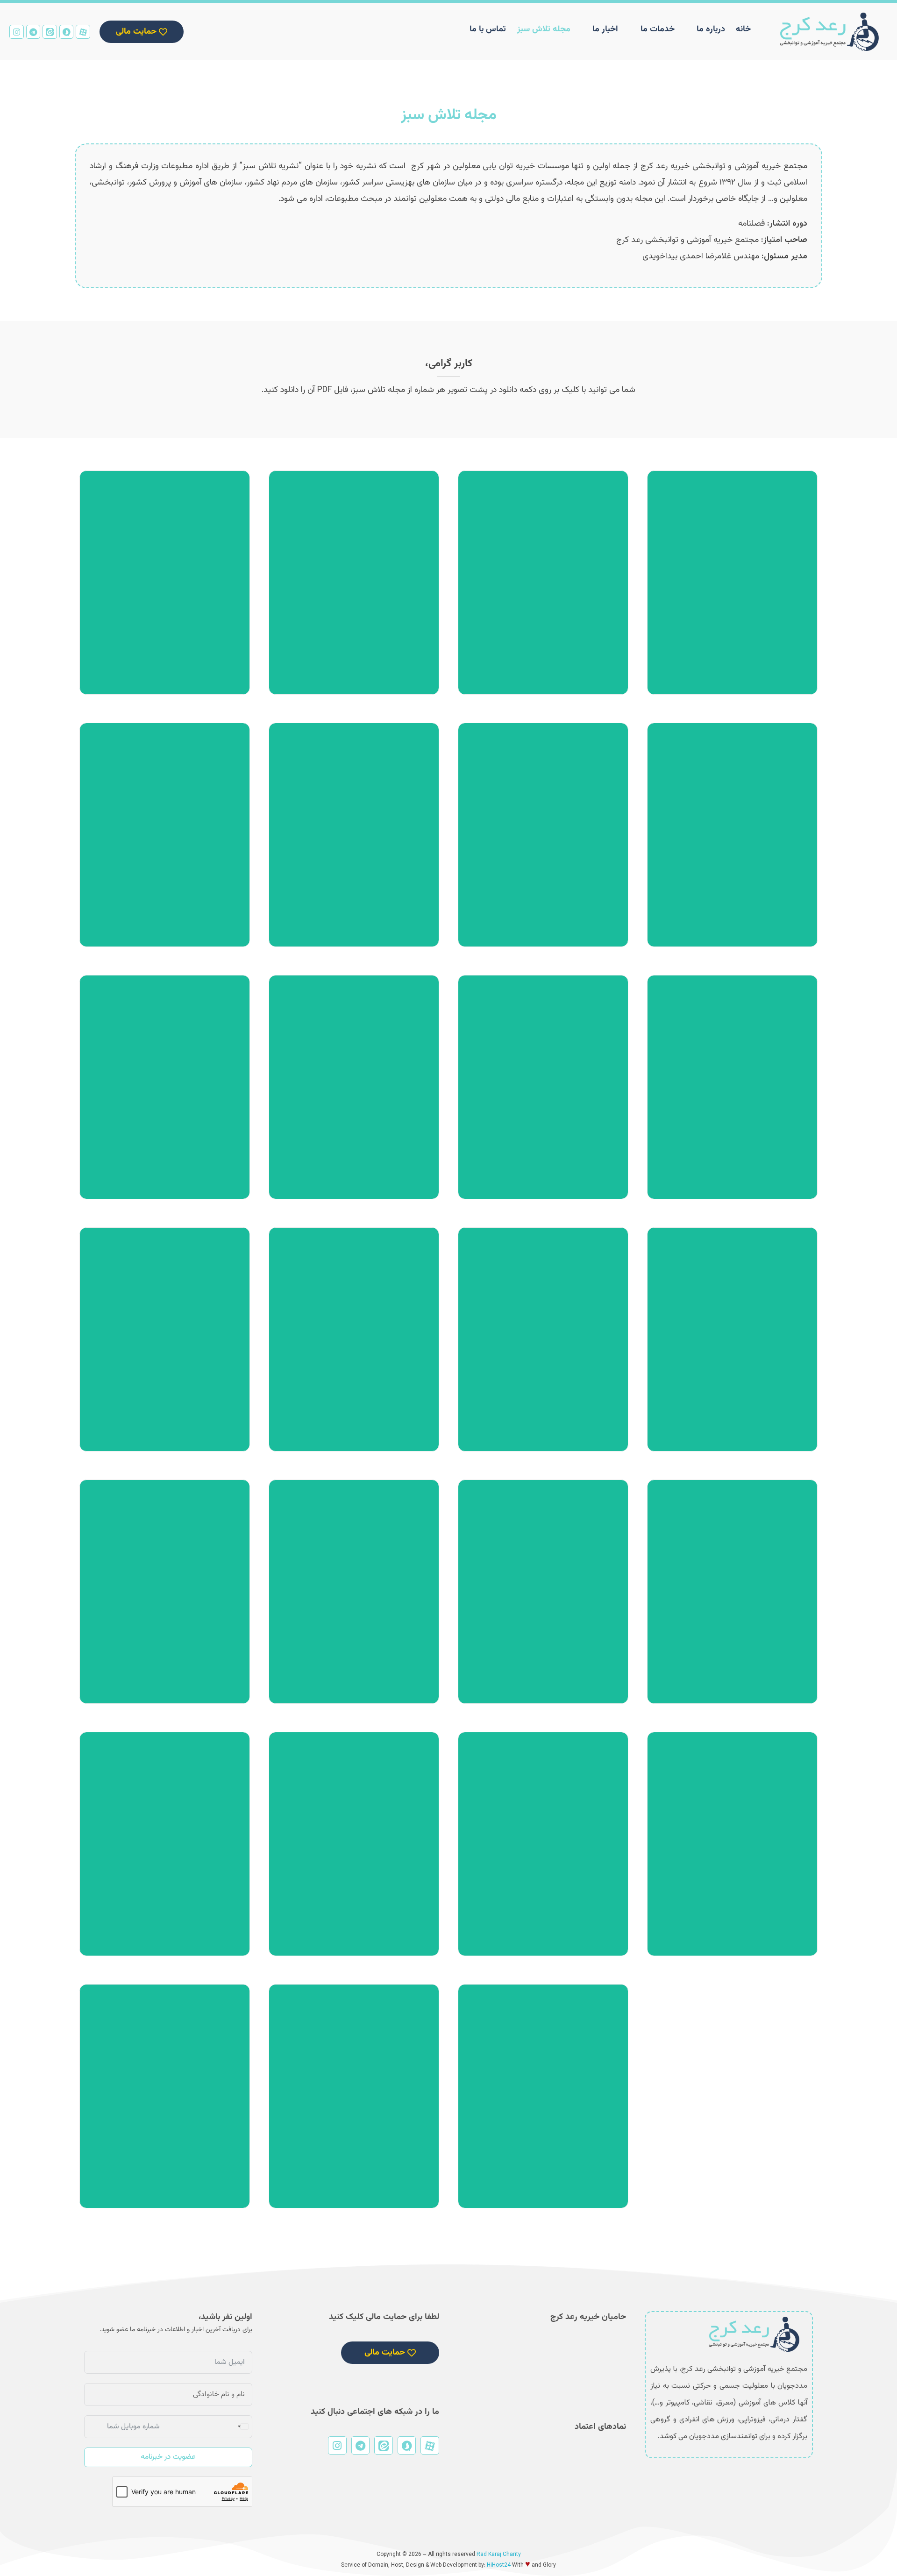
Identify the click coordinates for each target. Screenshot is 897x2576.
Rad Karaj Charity (499, 2555)
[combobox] (242, 2427)
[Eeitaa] (50, 32)
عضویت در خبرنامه (168, 2457)
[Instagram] (17, 32)
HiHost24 (499, 2565)
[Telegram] (33, 32)
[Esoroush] (67, 32)
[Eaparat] (83, 32)
